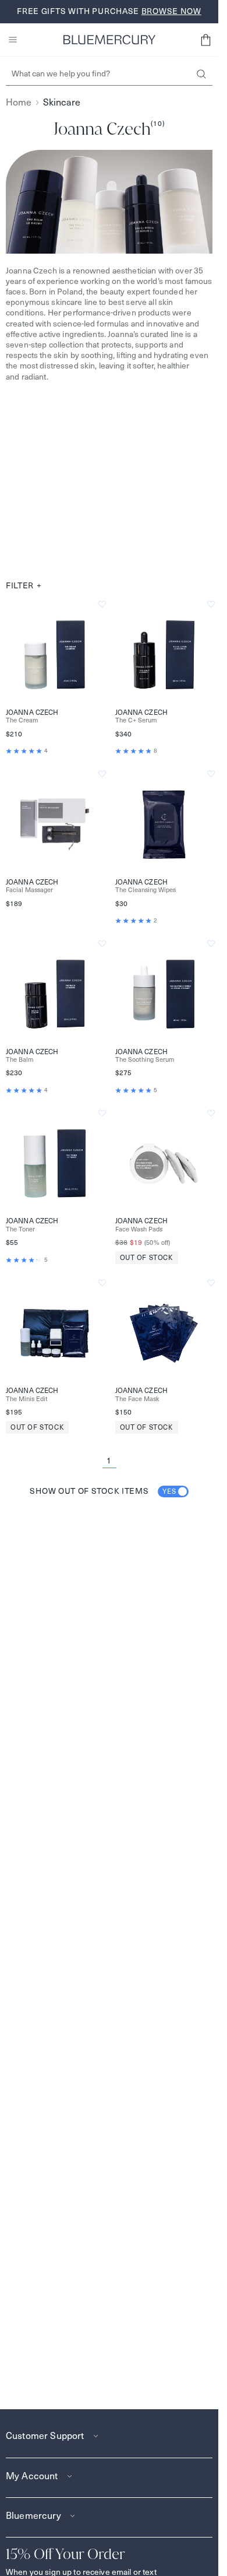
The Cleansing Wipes (146, 890)
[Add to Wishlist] (102, 604)
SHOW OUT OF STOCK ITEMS (103, 1491)
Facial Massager (29, 890)
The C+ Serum (136, 720)
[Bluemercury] (109, 40)
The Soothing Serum (145, 1060)
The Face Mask (137, 1399)
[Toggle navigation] (13, 40)
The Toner (20, 1229)
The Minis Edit (27, 1399)
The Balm (20, 1060)
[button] (205, 40)
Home (19, 102)
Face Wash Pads (139, 1229)
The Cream (22, 720)
